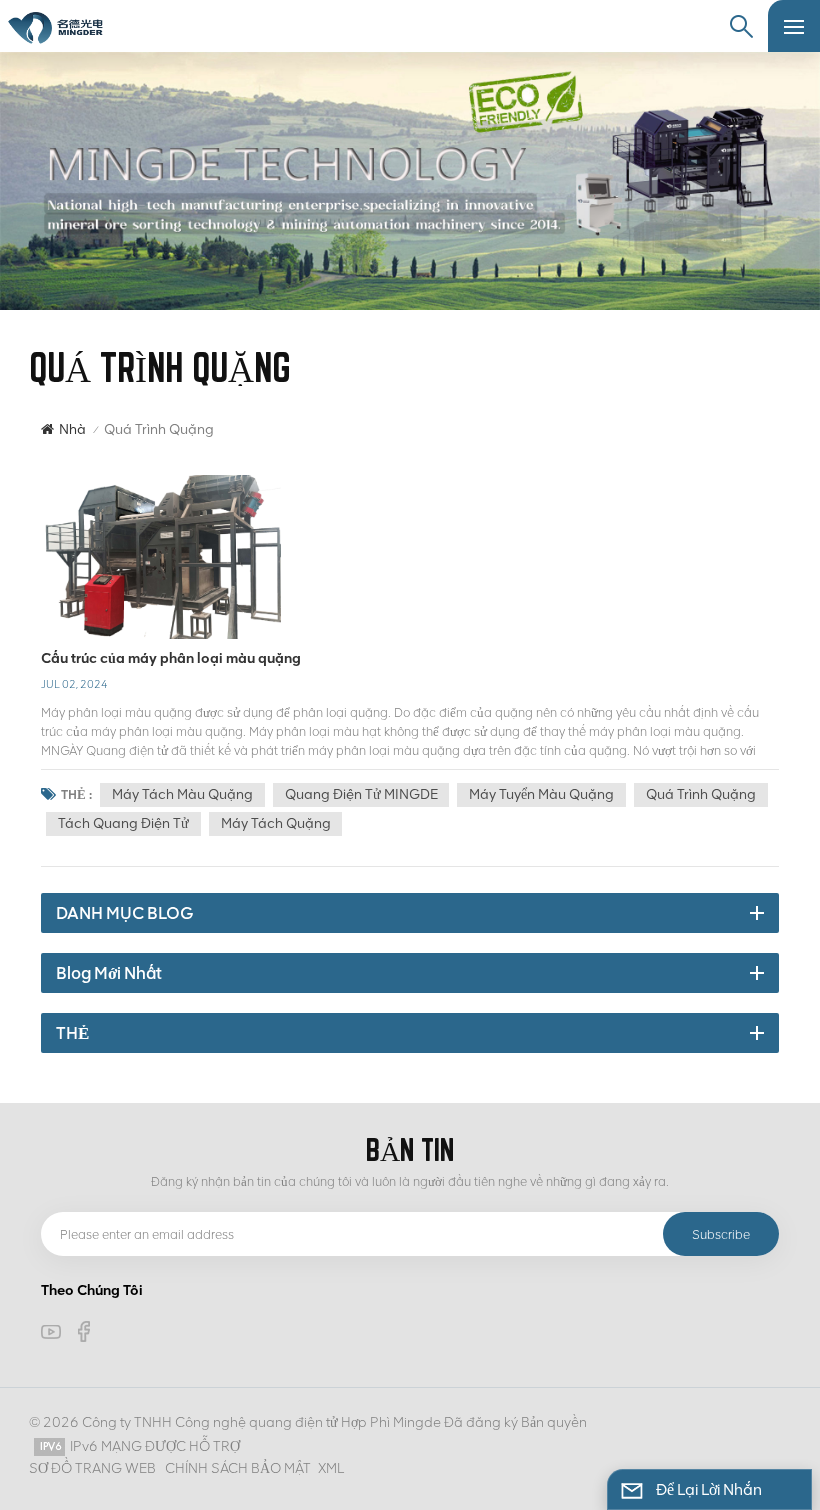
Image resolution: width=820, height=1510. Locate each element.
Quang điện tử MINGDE (361, 794)
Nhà (72, 429)
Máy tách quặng (276, 823)
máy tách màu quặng (182, 794)
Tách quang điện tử (123, 823)
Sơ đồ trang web (92, 1468)
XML (331, 1468)
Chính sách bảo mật (238, 1468)
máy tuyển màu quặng (541, 794)
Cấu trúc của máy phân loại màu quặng (171, 658)
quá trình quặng (701, 794)
